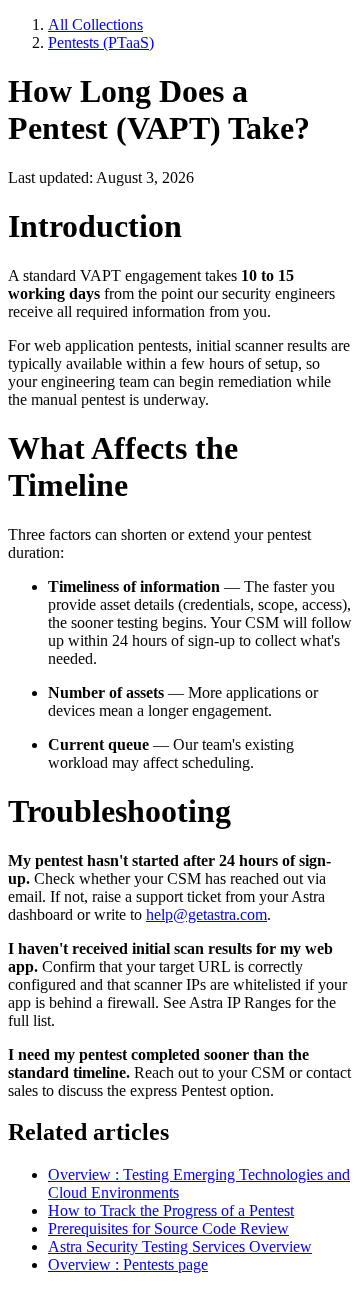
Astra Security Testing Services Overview (180, 1246)
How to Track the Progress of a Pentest (171, 1210)
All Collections (95, 24)
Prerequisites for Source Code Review (168, 1228)
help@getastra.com (206, 914)
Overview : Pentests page (128, 1264)
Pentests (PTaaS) (101, 42)
